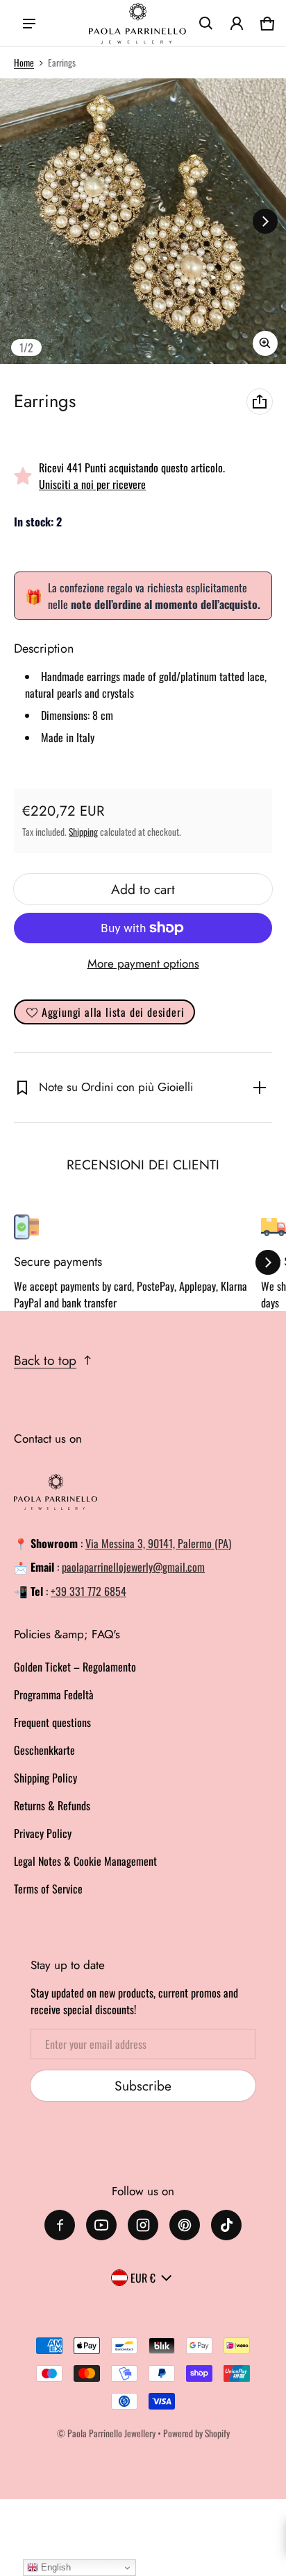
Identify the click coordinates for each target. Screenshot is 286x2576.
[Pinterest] (185, 2225)
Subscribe (143, 2086)
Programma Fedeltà (54, 1694)
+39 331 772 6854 (89, 1591)
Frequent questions (52, 1722)
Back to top (45, 1360)
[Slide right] (265, 221)
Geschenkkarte (44, 1750)
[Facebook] (60, 2225)
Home (24, 62)
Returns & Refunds (52, 1805)
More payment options (143, 963)
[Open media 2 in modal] (143, 221)
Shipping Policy (45, 1778)
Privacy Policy (43, 1833)
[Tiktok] (226, 2225)
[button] (206, 24)
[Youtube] (101, 2225)
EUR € (143, 2278)
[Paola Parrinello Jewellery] (137, 24)
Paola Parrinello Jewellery (111, 2433)
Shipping (83, 832)
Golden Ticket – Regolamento (75, 1667)
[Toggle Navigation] (29, 24)
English (54, 2567)
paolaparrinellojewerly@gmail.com (133, 1567)
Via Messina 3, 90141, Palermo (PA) (158, 1543)
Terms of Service (48, 1889)
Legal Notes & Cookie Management (85, 1861)
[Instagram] (143, 2225)
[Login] (237, 24)
